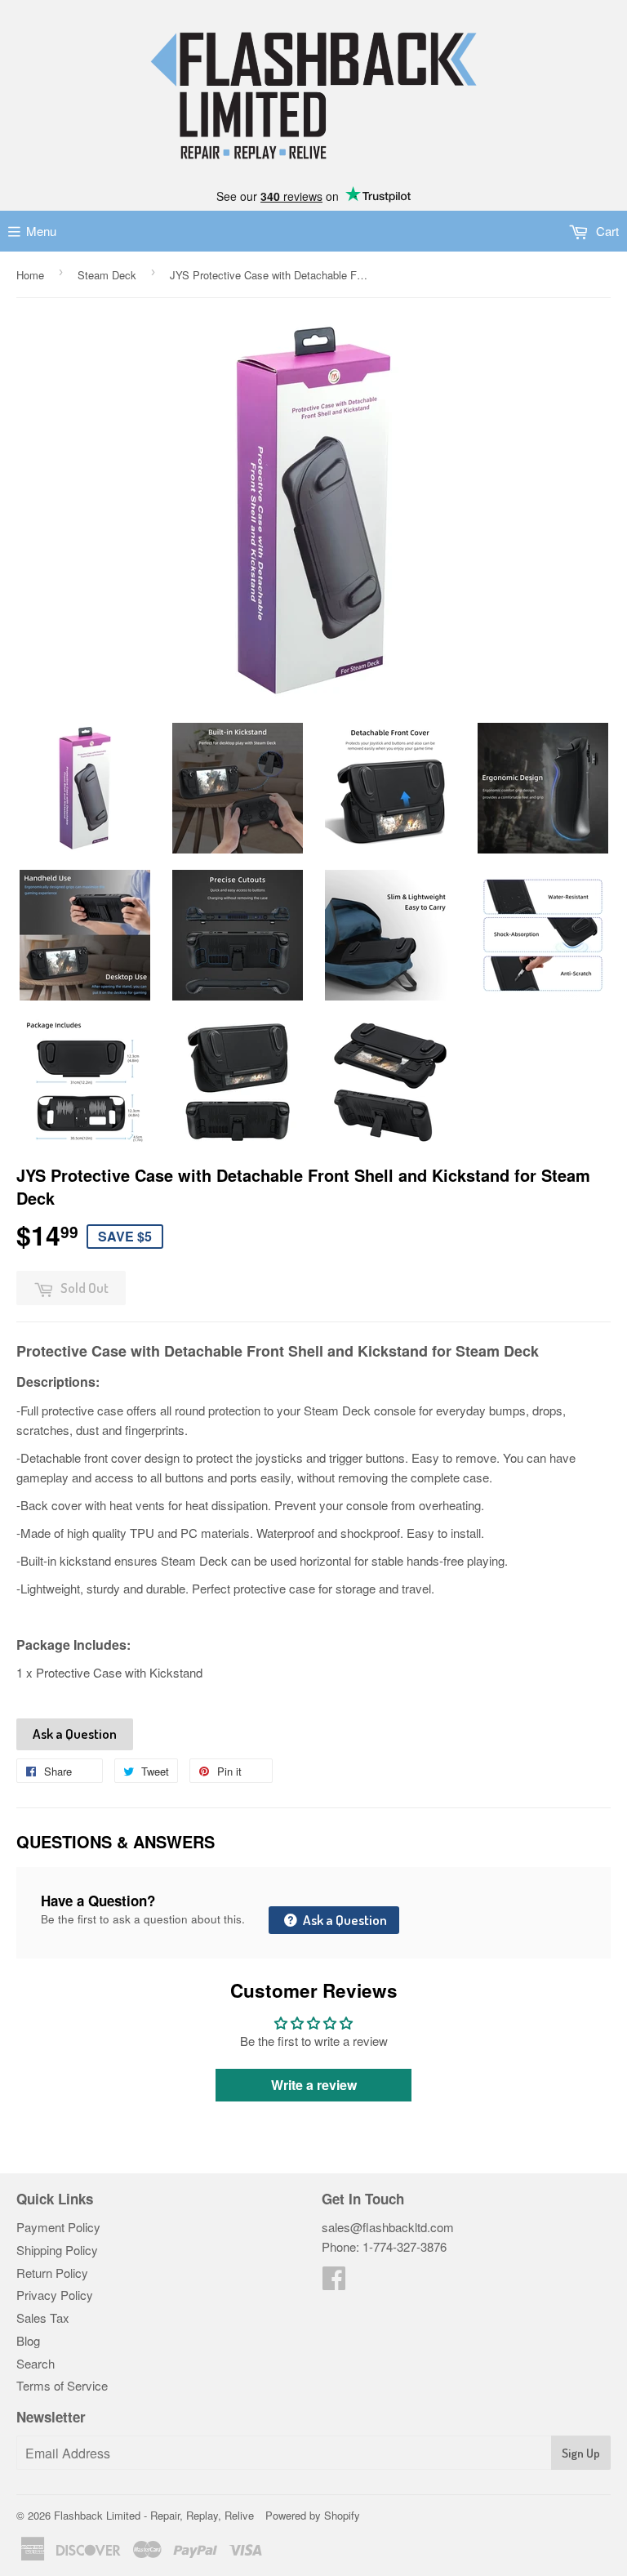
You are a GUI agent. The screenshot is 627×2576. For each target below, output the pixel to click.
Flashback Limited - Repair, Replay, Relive (154, 2515)
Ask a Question (75, 1734)
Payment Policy (58, 2227)
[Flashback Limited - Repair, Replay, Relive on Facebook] (334, 2282)
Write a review (314, 2085)
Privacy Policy (55, 2295)
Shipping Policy (57, 2250)
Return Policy (52, 2273)
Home (30, 275)
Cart (606, 231)
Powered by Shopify (313, 2515)
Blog (28, 2340)
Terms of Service (62, 2385)
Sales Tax (43, 2318)
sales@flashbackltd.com (388, 2227)
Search (36, 2363)
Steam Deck (107, 275)
